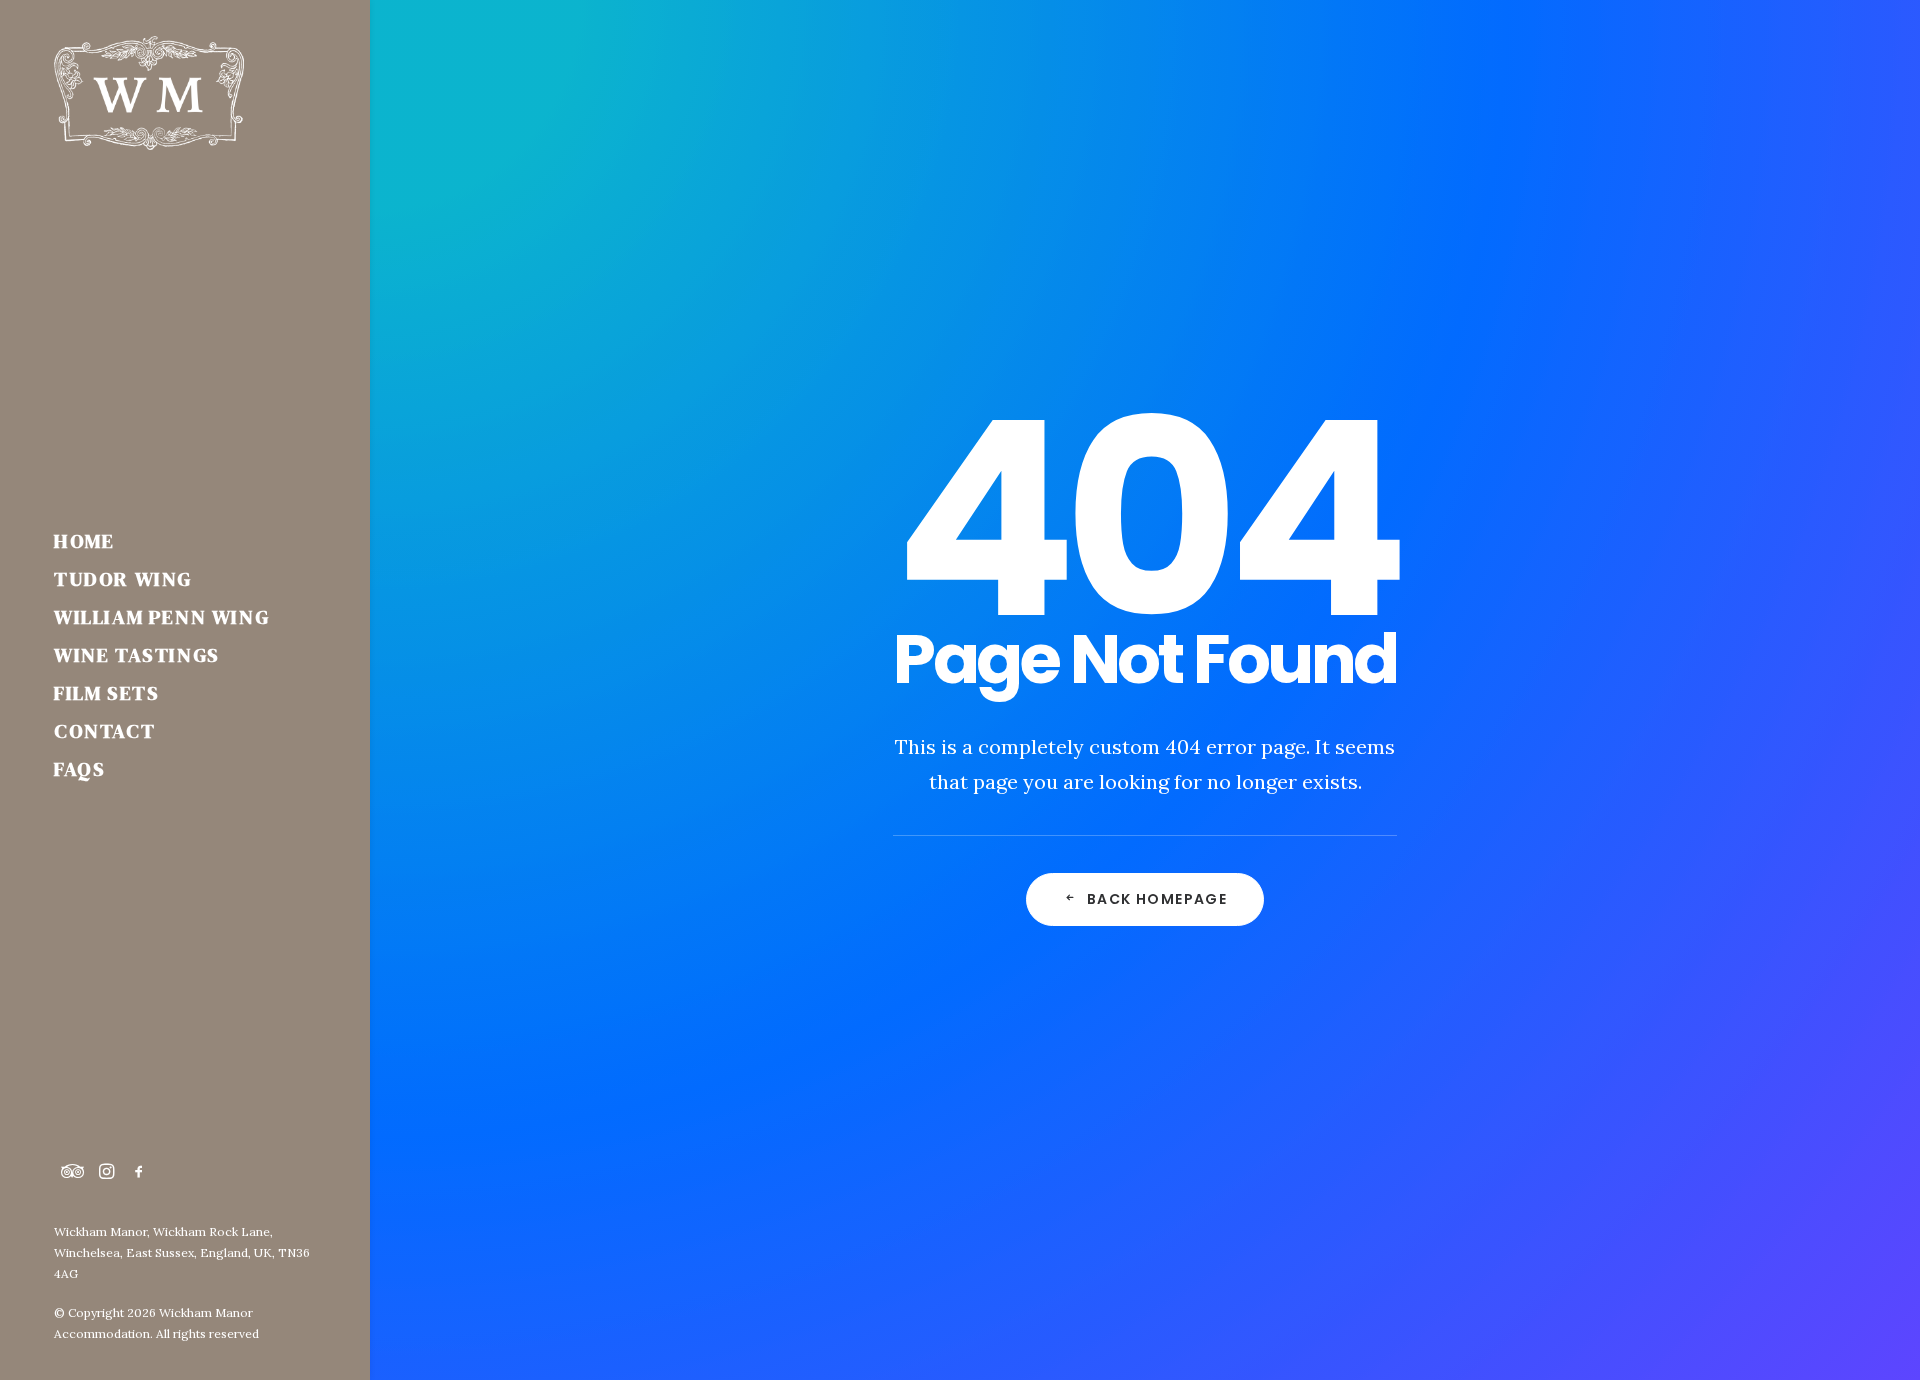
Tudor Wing (123, 579)
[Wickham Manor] (185, 93)
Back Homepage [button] (1157, 899)
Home (84, 541)
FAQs (79, 769)
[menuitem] (185, 541)
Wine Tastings (137, 655)
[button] (73, 1172)
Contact (104, 731)
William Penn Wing (161, 617)
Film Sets (106, 693)
